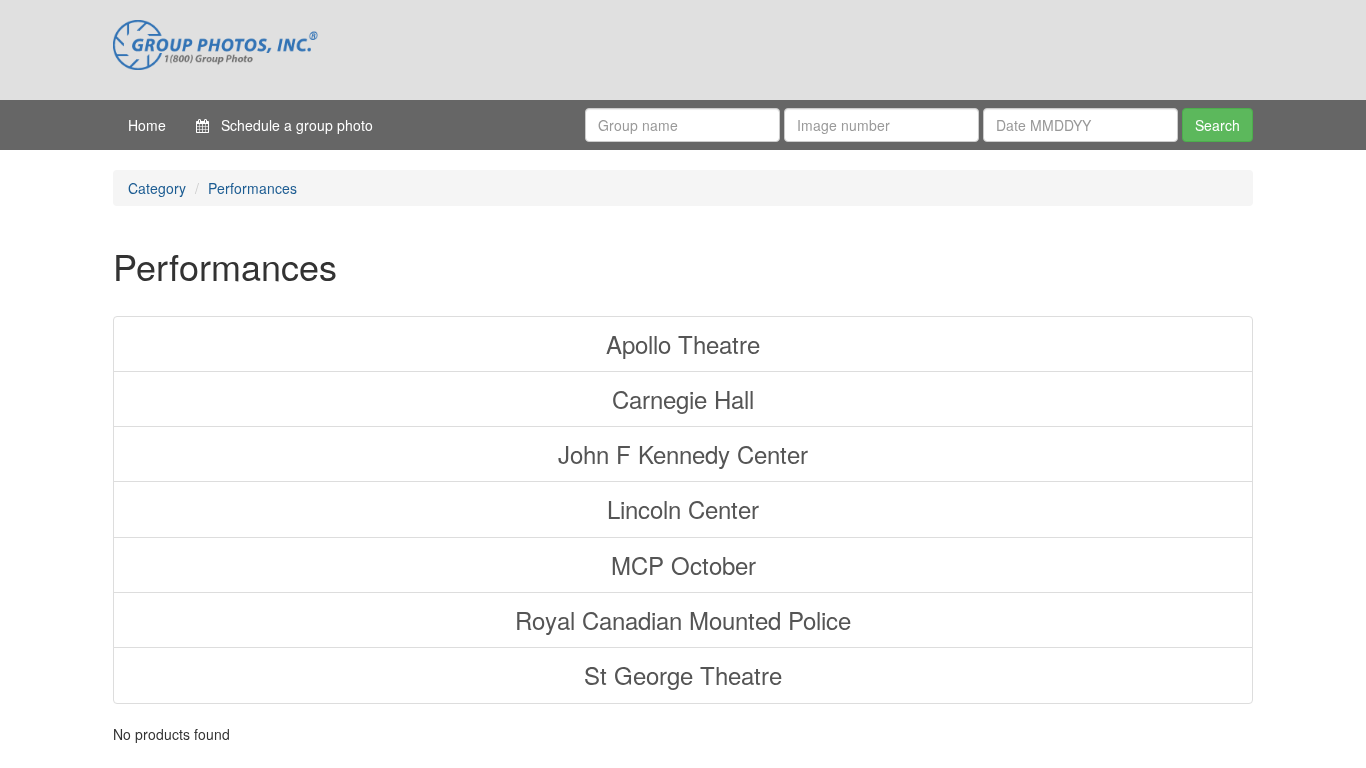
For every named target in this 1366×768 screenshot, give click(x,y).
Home (147, 125)
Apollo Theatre (683, 343)
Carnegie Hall (683, 398)
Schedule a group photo (291, 125)
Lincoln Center (683, 508)
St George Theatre (683, 674)
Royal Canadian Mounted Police (683, 619)
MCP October (683, 564)
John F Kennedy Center (683, 453)
